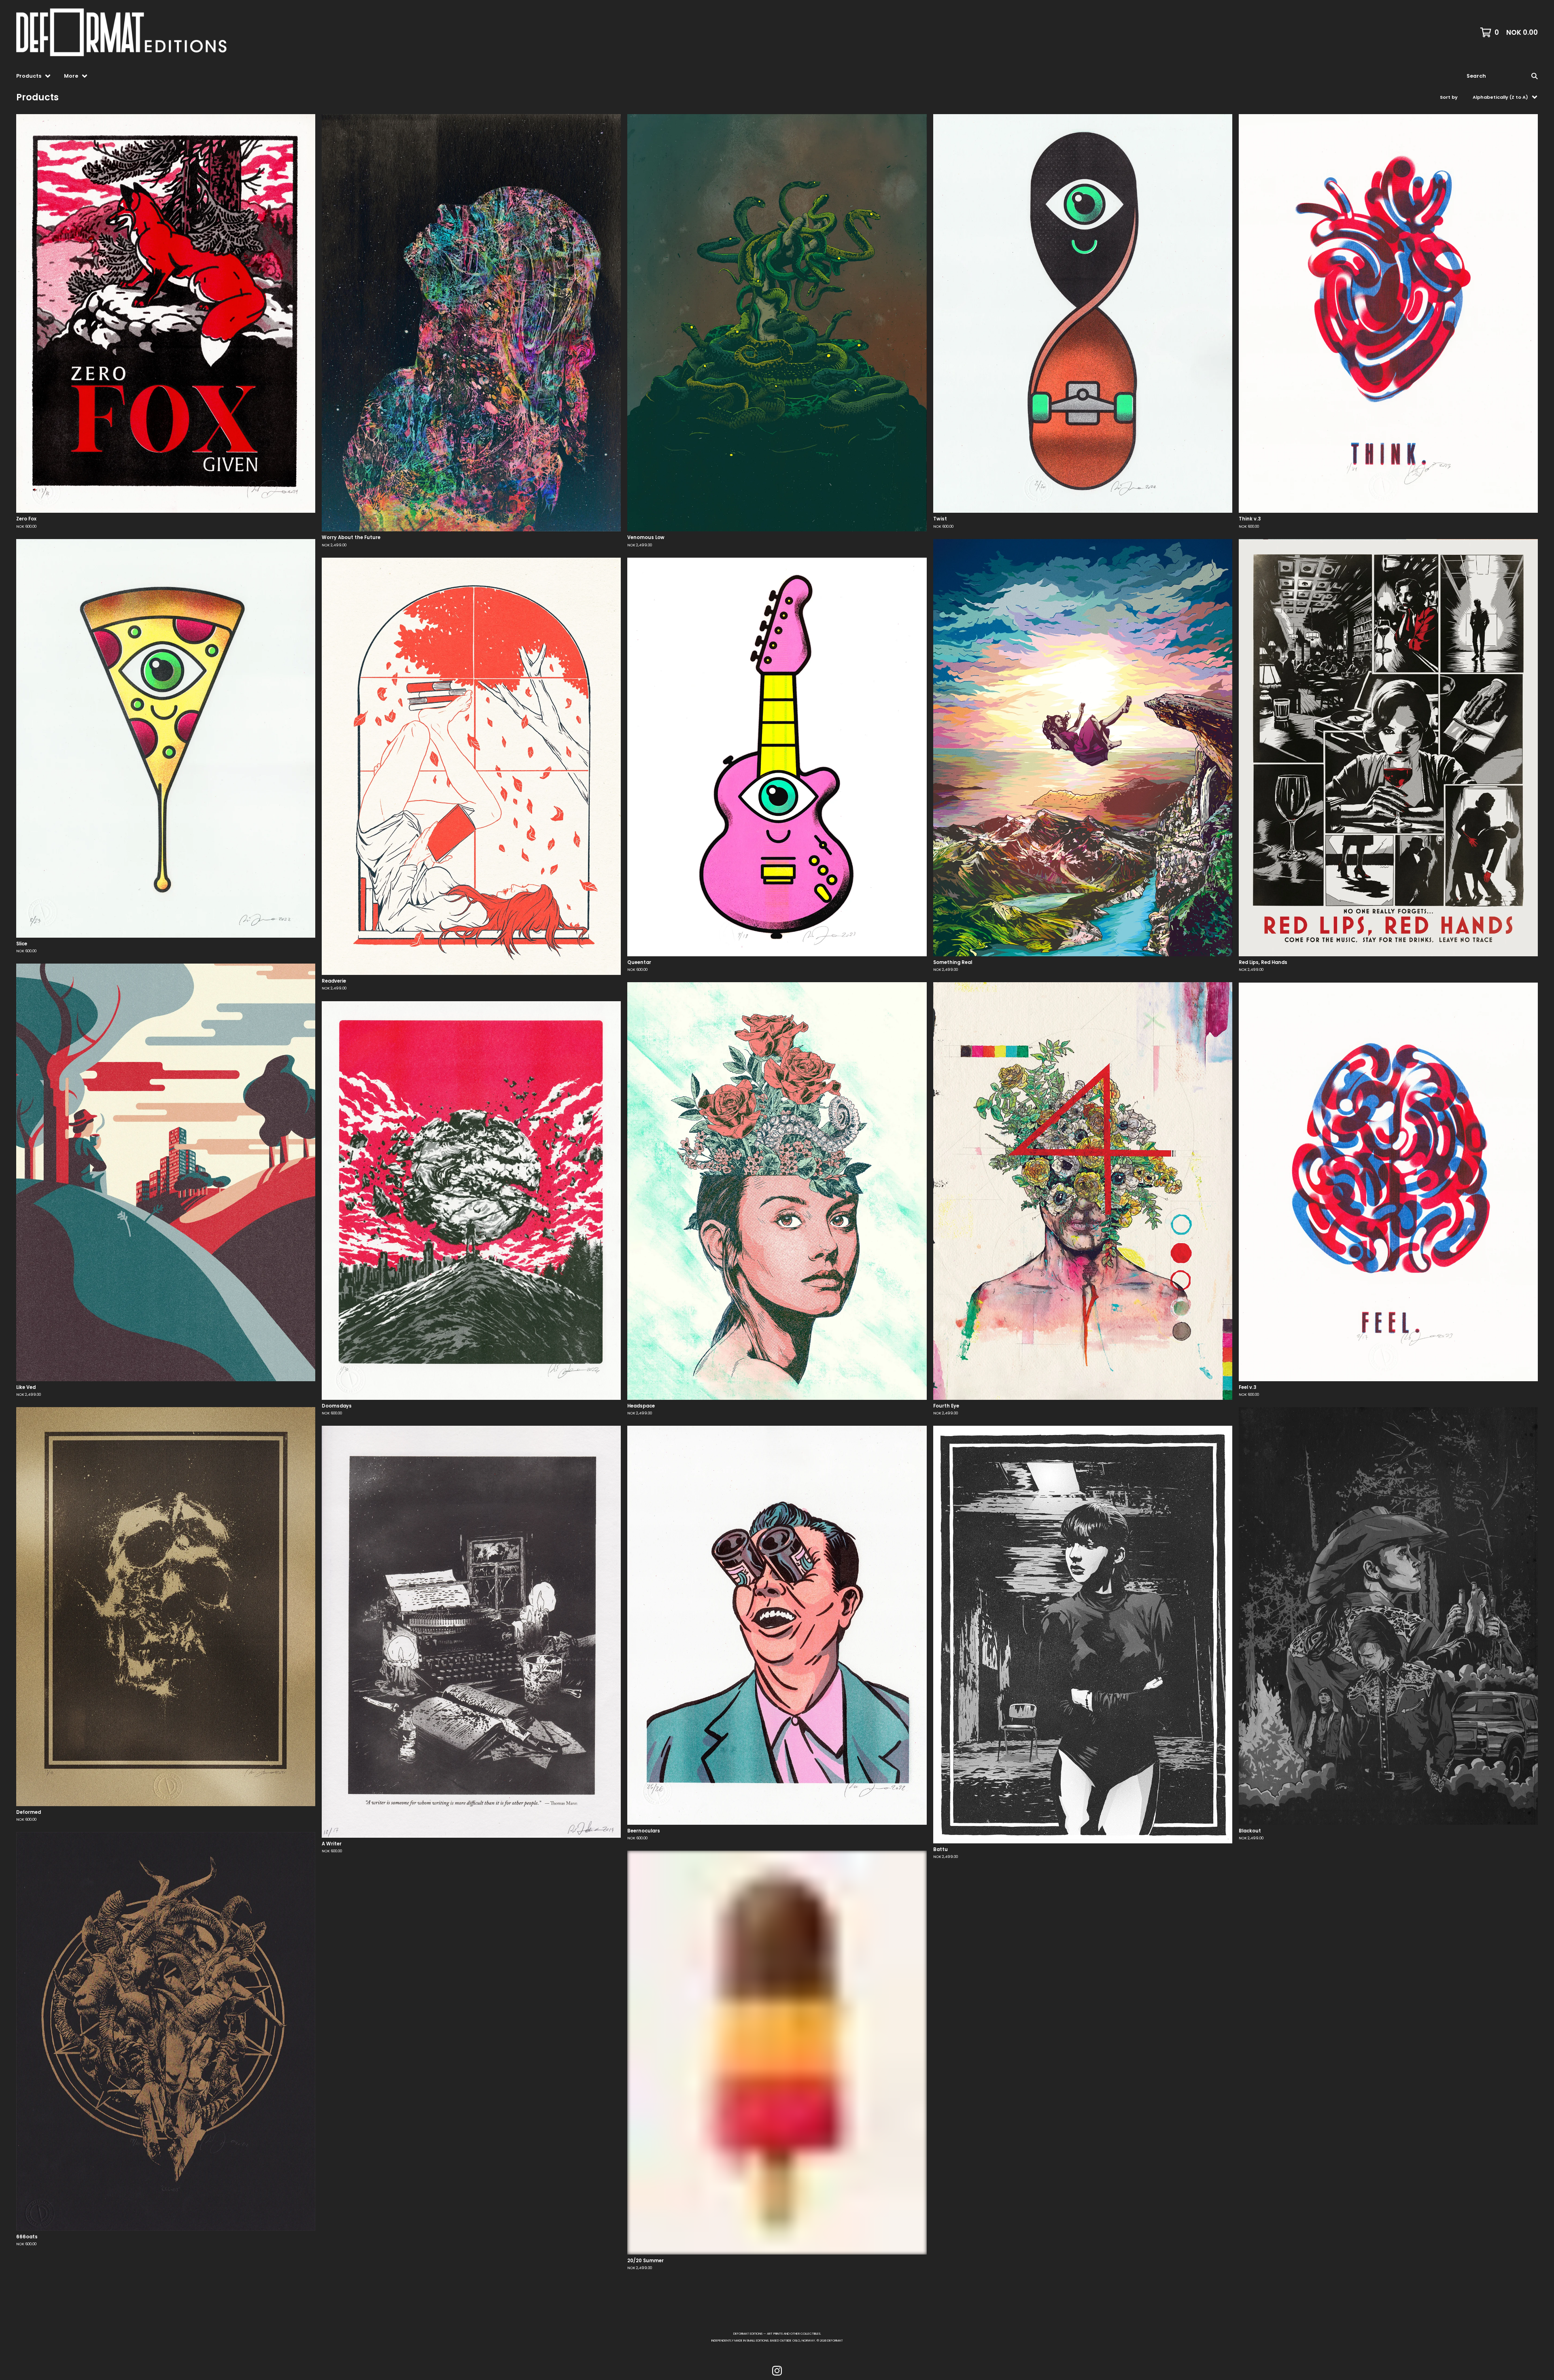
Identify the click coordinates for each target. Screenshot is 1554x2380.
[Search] (1535, 76)
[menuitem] (34, 76)
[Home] (130, 32)
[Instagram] (777, 2371)
